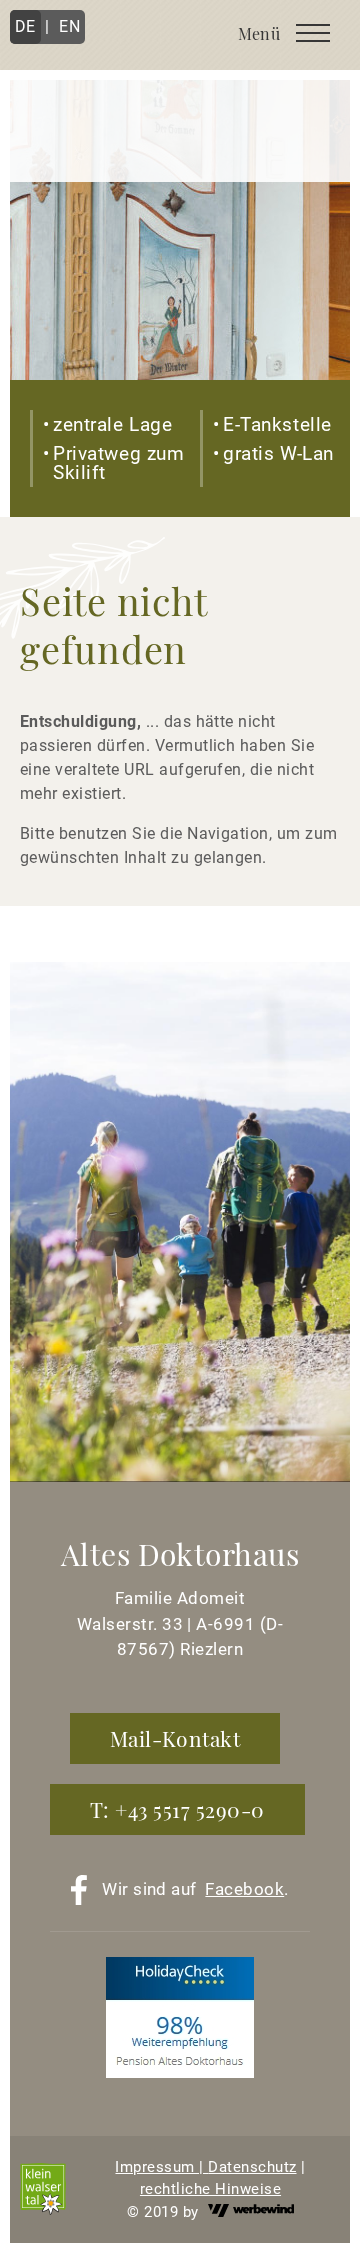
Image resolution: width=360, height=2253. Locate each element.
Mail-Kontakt (175, 1738)
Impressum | (161, 2167)
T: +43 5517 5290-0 (177, 1809)
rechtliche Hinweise (210, 2189)
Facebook (244, 1889)
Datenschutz (252, 2167)
